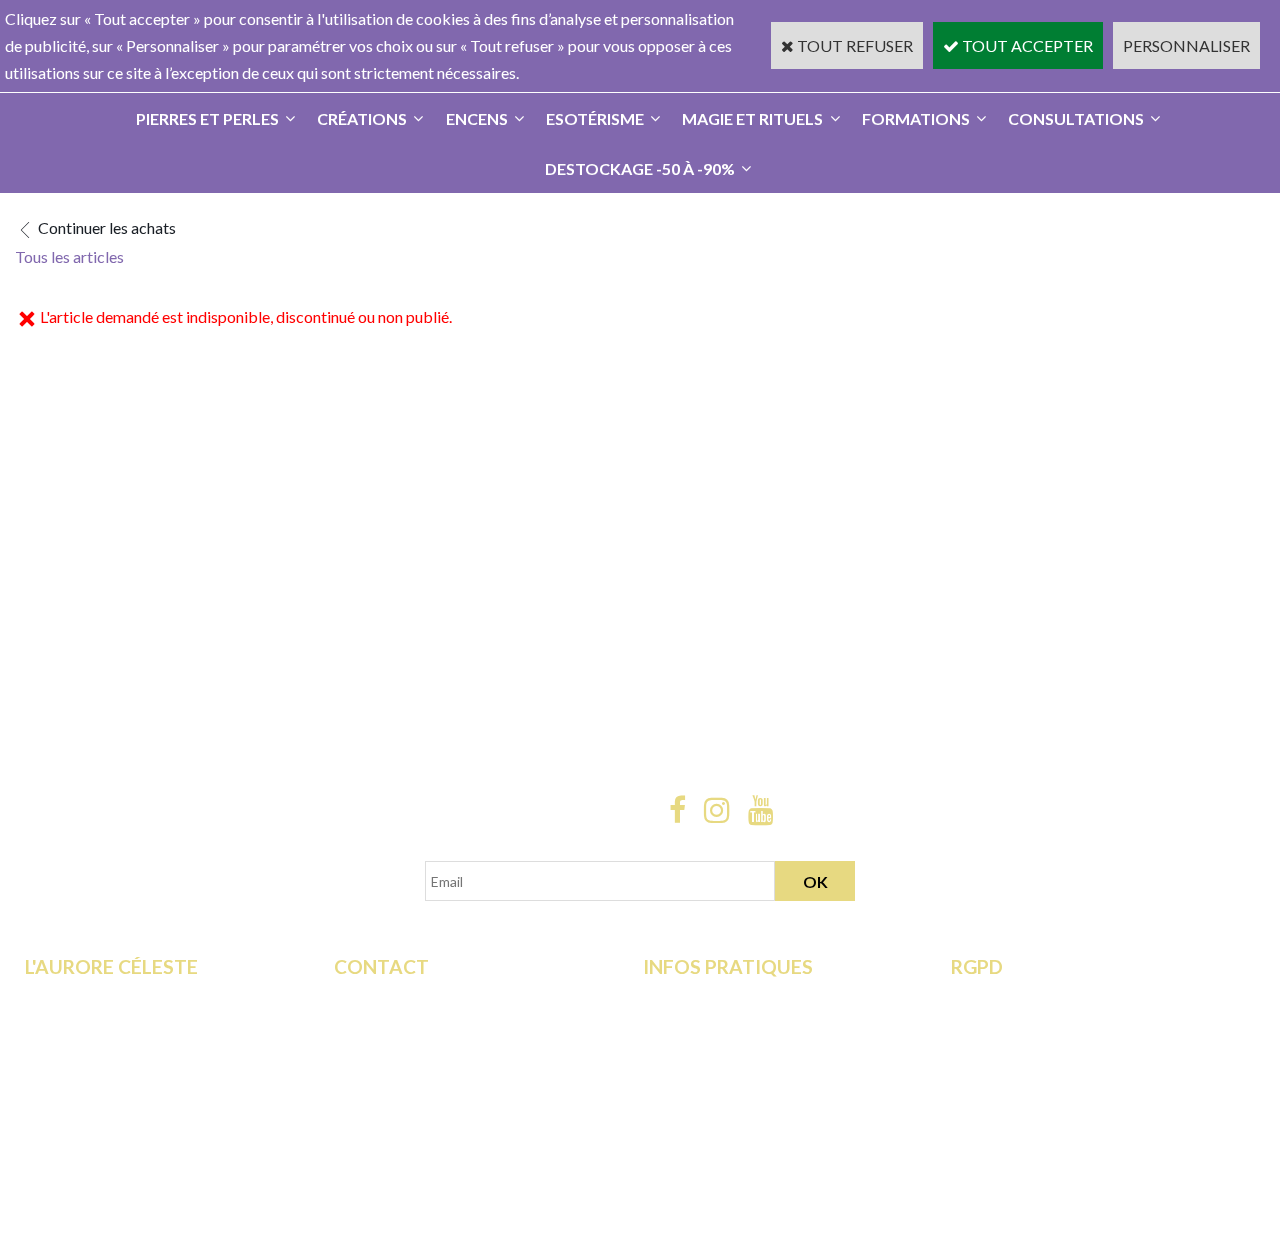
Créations (362, 118)
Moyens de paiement (714, 1024)
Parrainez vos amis (89, 1133)
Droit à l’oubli (997, 1051)
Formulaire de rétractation (1041, 997)
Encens (477, 118)
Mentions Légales (703, 1078)
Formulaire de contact (409, 997)
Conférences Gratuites (102, 1051)
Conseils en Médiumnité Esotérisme (456, 1078)
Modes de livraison (708, 997)
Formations (916, 118)
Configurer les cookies (1028, 1106)
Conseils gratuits (82, 1078)
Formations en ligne (91, 997)
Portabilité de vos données (1042, 1078)
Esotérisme (595, 118)
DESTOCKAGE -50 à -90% (640, 168)
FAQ (350, 1024)
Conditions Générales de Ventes (751, 1051)
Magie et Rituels (752, 118)
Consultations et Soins (100, 1024)
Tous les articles (69, 256)
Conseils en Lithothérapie (420, 1051)
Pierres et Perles (207, 118)
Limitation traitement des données (1067, 1024)
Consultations (1076, 118)
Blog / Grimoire (78, 1106)
